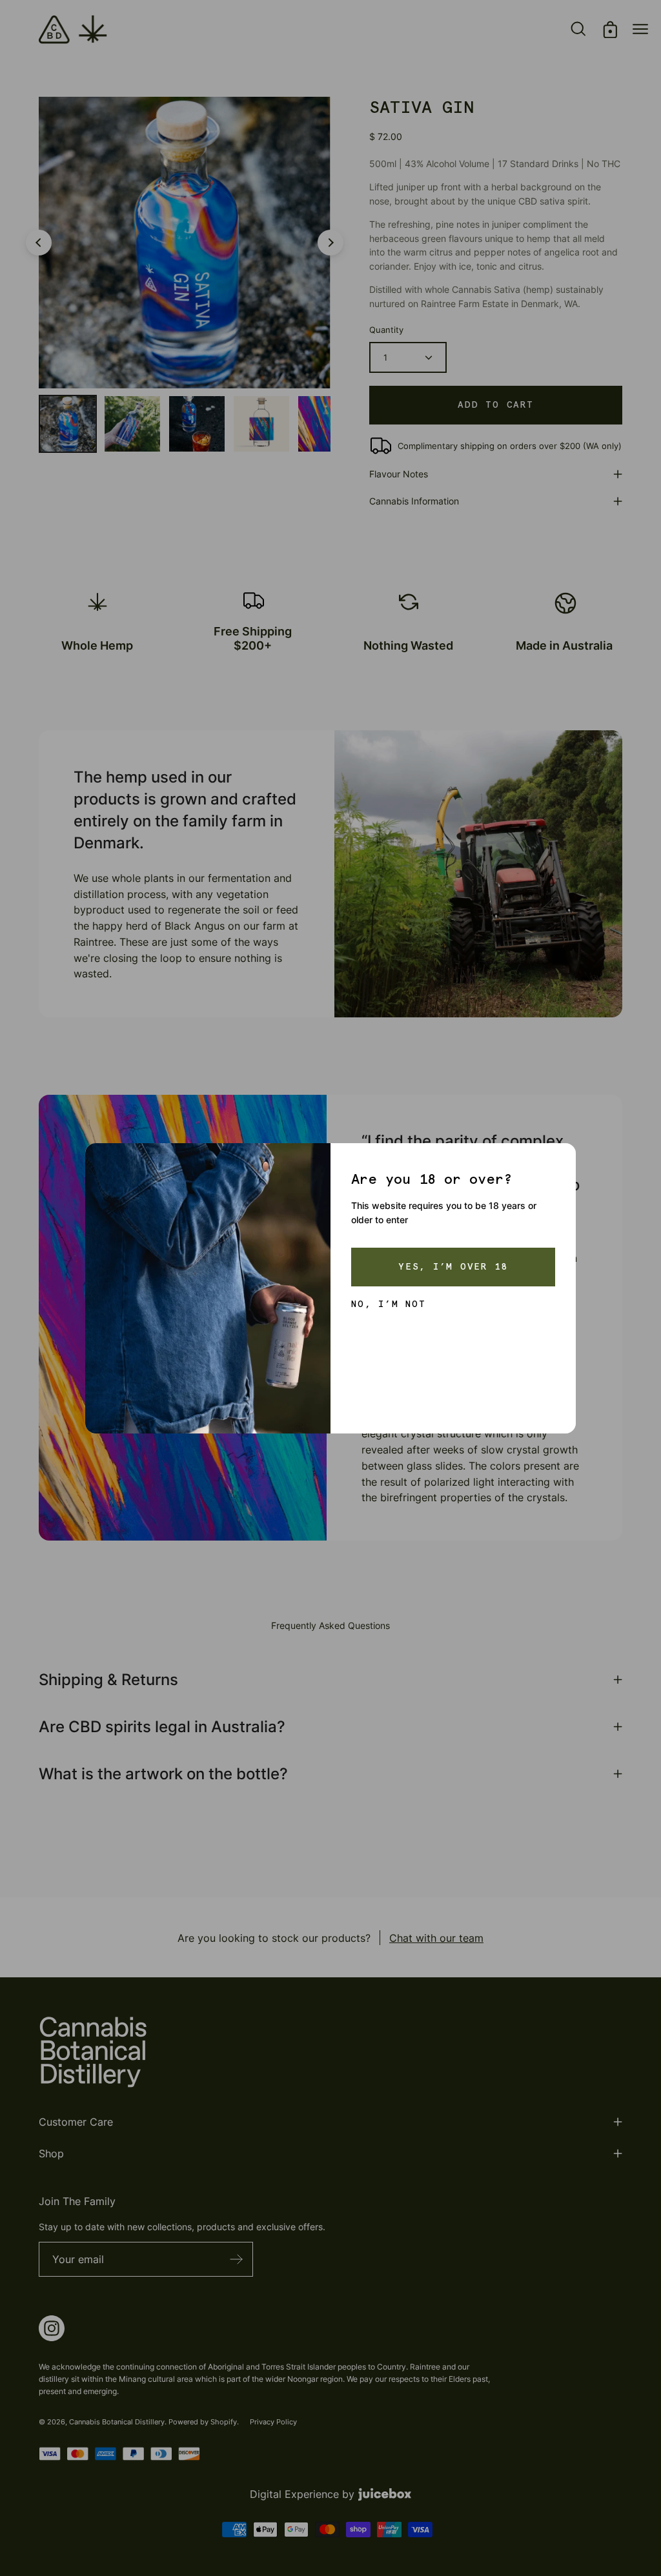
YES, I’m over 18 (453, 1267)
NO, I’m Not (388, 1304)
